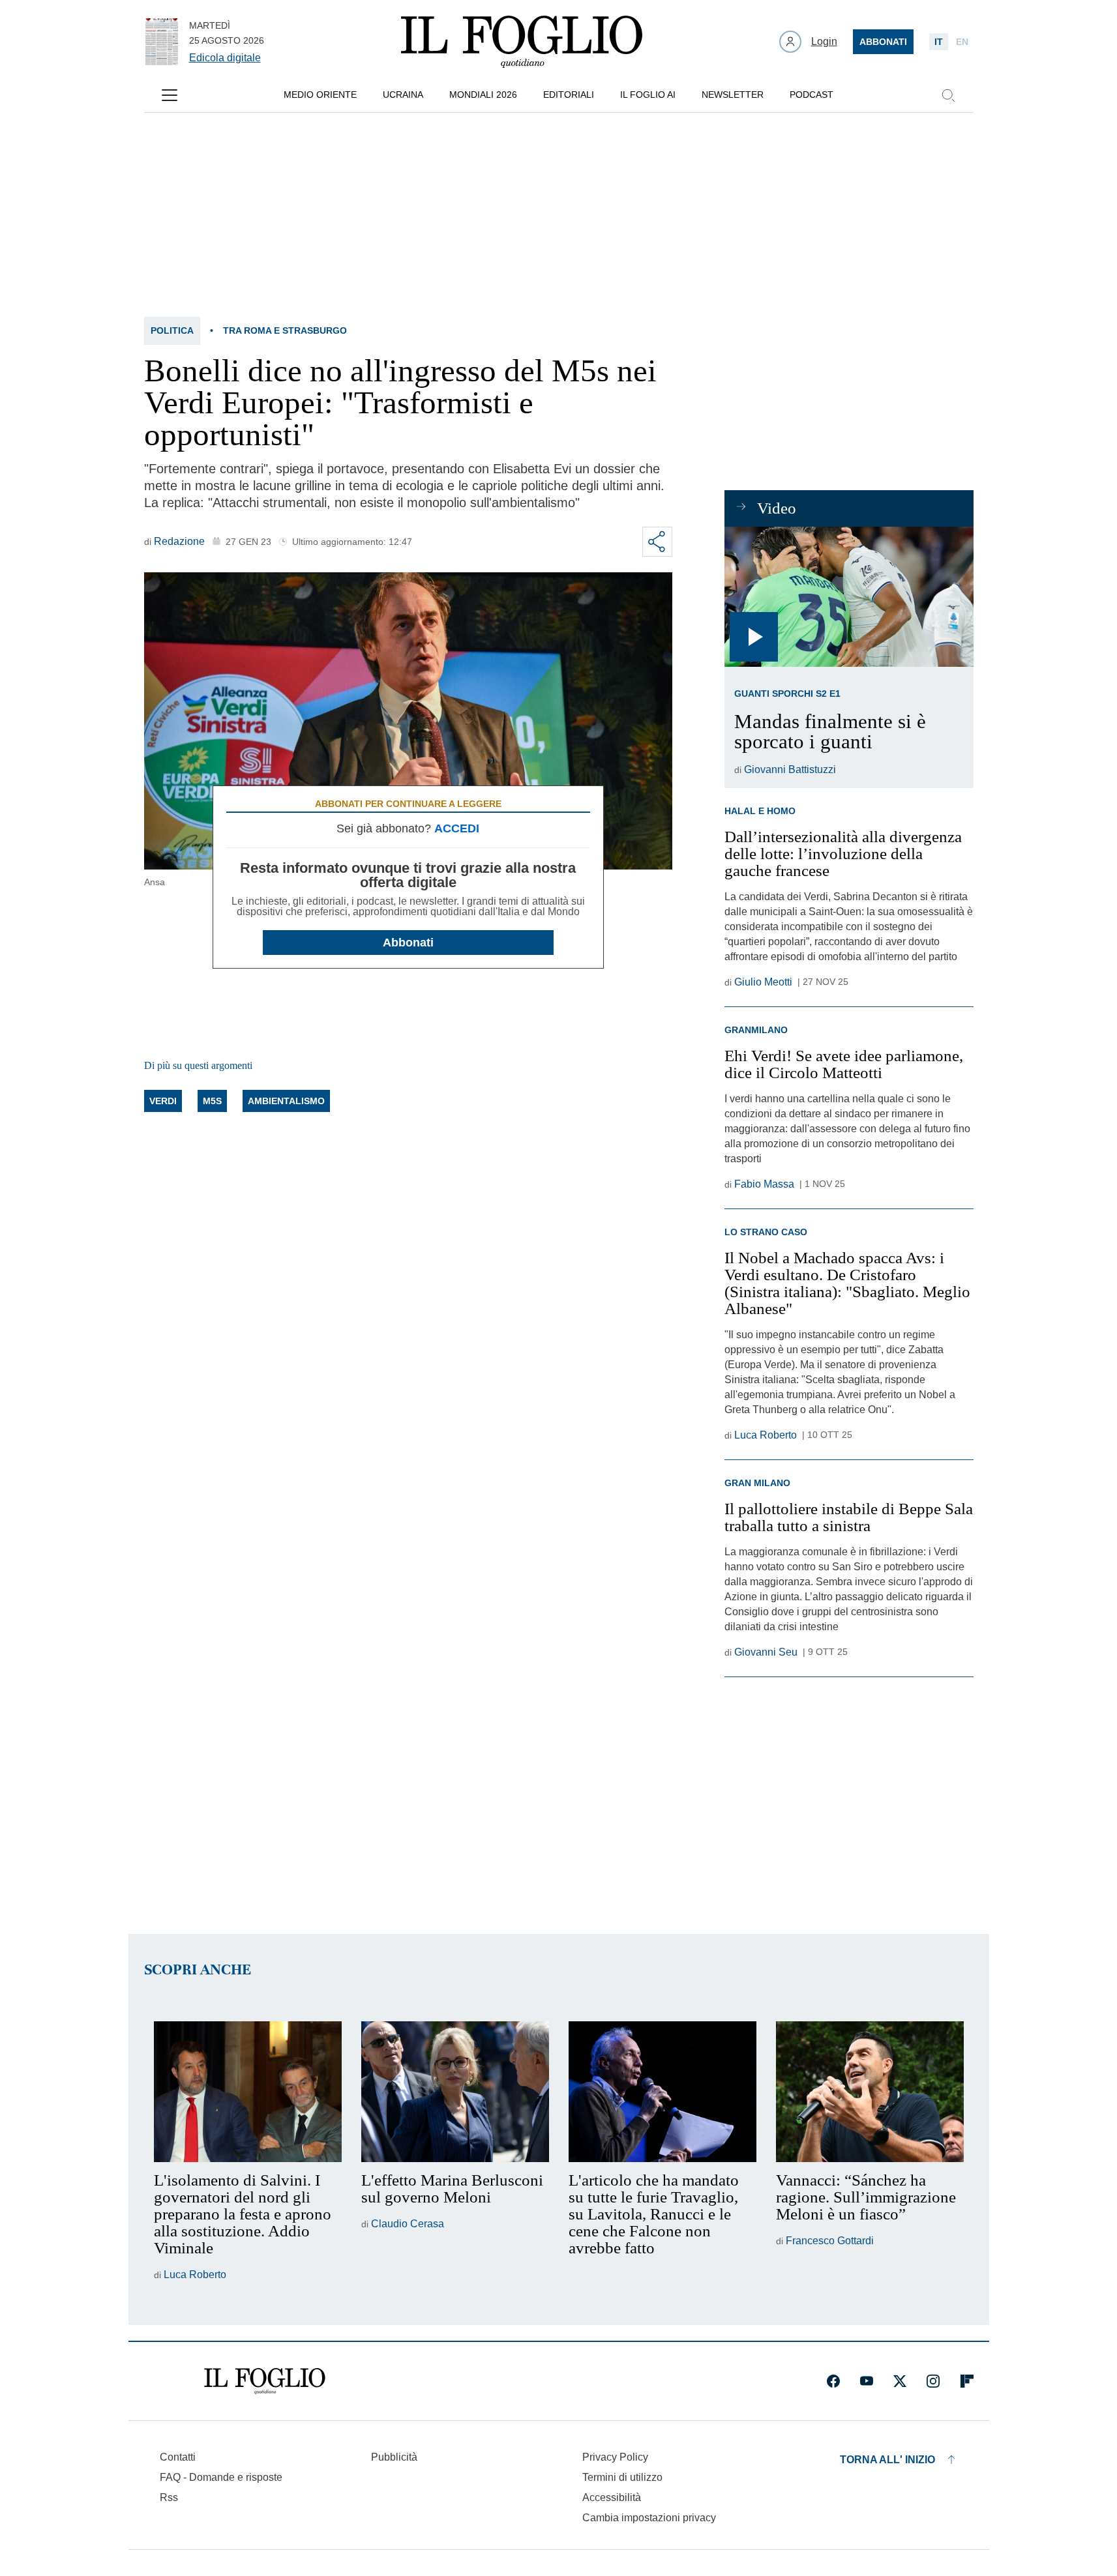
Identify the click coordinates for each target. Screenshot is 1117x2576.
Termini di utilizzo (622, 2477)
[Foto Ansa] (849, 597)
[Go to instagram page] (933, 2381)
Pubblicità (394, 2457)
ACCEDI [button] (457, 828)
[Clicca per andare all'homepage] (265, 2381)
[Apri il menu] (170, 95)
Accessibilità (612, 2497)
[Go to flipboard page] (967, 2381)
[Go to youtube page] (867, 2381)
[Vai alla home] (522, 42)
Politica (172, 330)
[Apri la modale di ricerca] (948, 95)
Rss (169, 2497)
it (939, 42)
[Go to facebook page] (833, 2381)
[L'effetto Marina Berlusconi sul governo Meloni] (455, 2092)
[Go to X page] (900, 2381)
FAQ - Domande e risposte (221, 2477)
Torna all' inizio (887, 2460)
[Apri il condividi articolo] (657, 542)
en (962, 42)
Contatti (178, 2457)
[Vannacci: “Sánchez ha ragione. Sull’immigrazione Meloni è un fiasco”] (870, 2092)
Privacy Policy (615, 2457)
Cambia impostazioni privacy (649, 2518)
